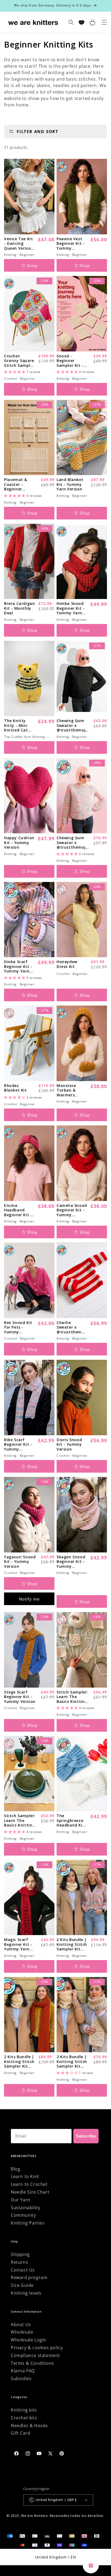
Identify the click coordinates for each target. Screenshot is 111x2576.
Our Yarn (21, 2200)
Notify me (29, 1599)
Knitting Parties (28, 2223)
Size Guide (22, 2285)
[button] (15, 372)
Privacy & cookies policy (37, 2348)
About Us (21, 2324)
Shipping (20, 2254)
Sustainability (25, 2208)
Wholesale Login (29, 2340)
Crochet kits (24, 2418)
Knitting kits (24, 2410)
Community (23, 2215)
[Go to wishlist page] (81, 22)
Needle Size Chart (30, 2192)
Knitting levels (26, 2293)
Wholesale (22, 2332)
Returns (19, 2262)
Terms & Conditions (32, 2363)
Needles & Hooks (29, 2426)
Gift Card (20, 2433)
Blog (15, 2169)
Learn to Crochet (29, 2184)
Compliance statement (35, 2355)
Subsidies (21, 2378)
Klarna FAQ (23, 2371)
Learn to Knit (25, 2176)
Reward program (29, 2277)
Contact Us (23, 2270)
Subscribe (86, 2136)
